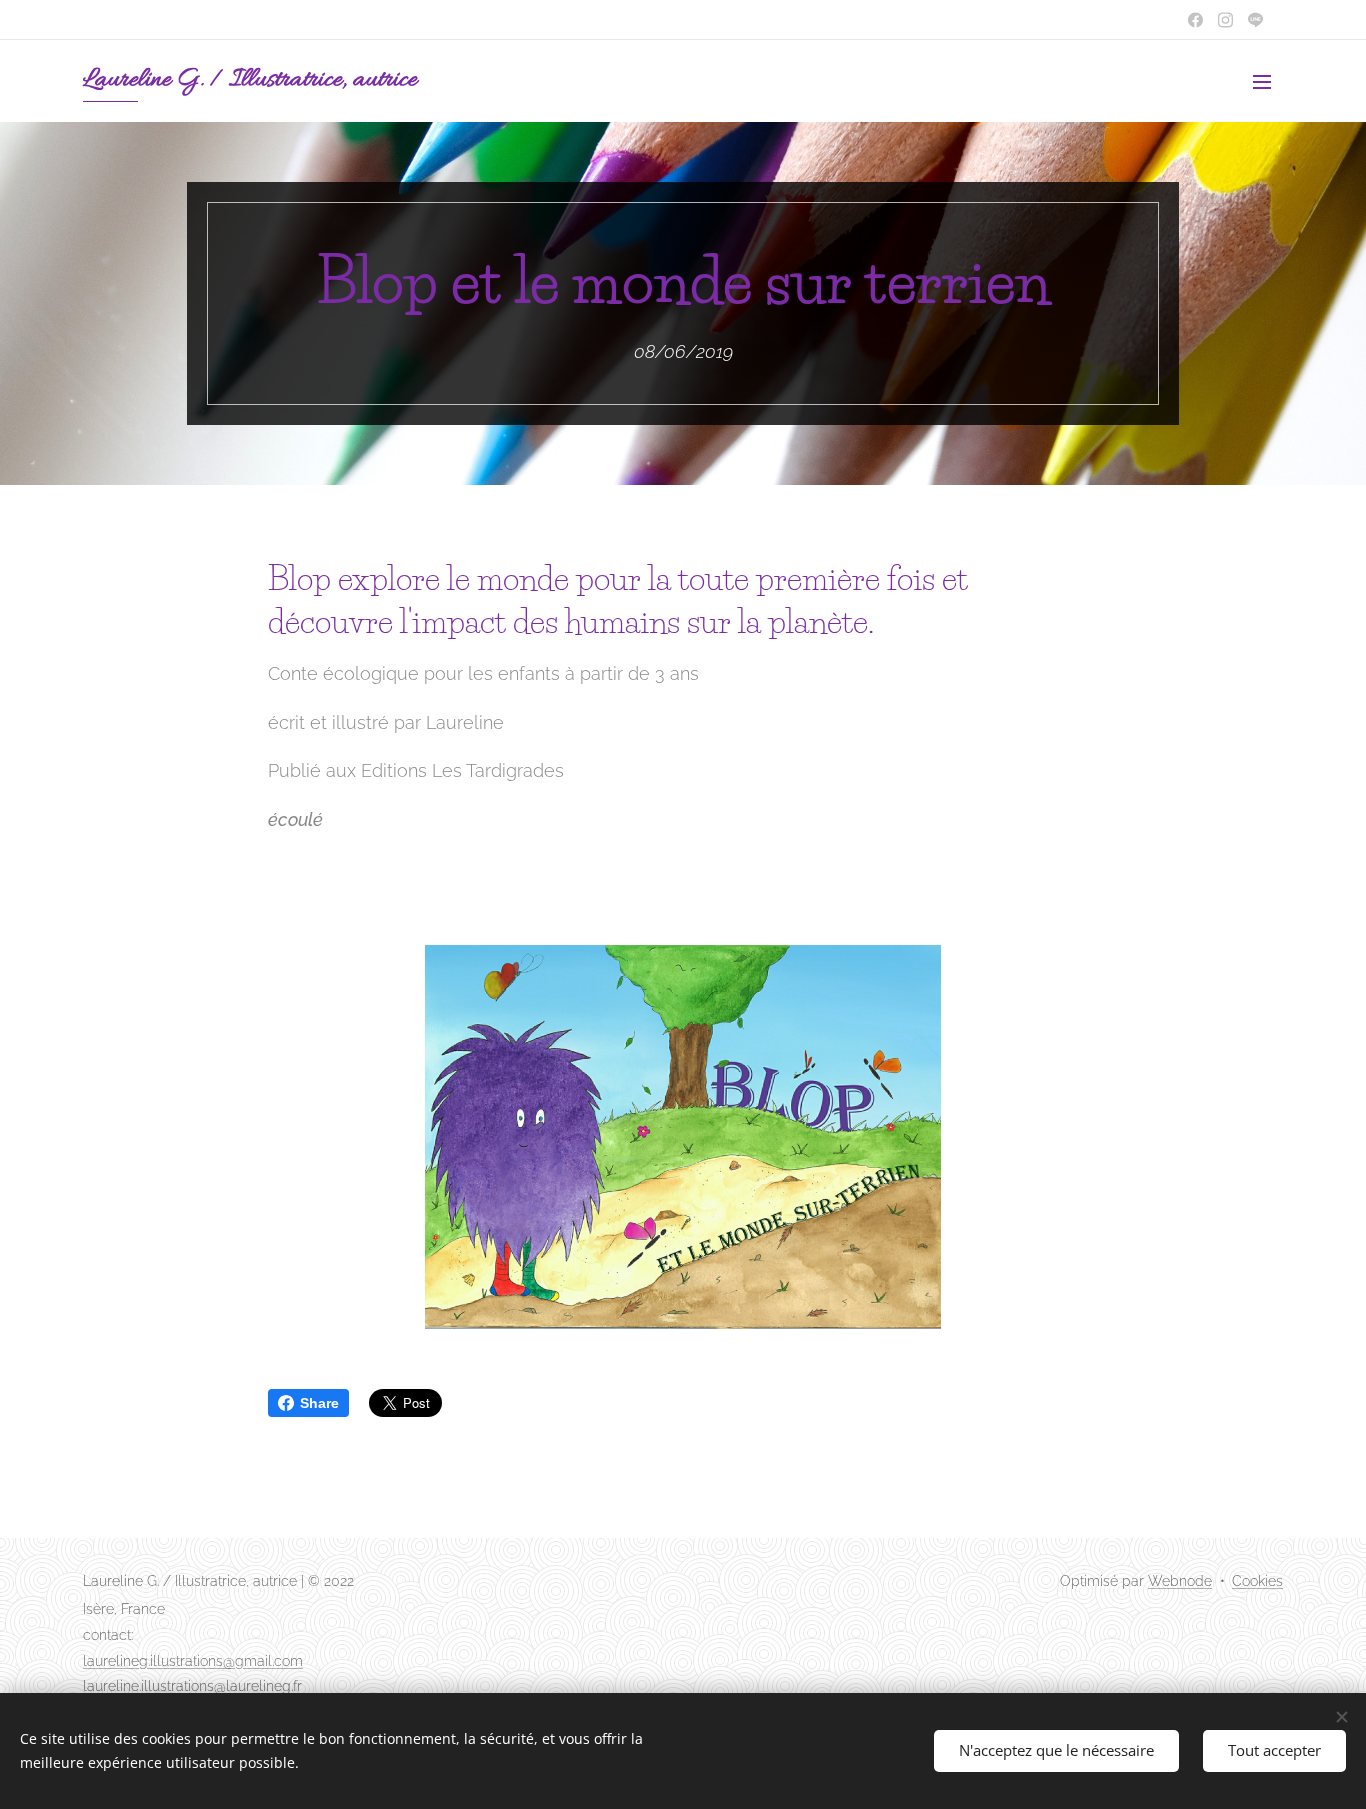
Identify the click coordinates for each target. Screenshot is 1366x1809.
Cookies (1257, 1581)
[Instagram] (1225, 20)
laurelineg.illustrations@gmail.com (193, 1661)
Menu (1268, 81)
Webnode (1180, 1581)
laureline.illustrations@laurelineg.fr (192, 1686)
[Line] (1195, 20)
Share (319, 1403)
